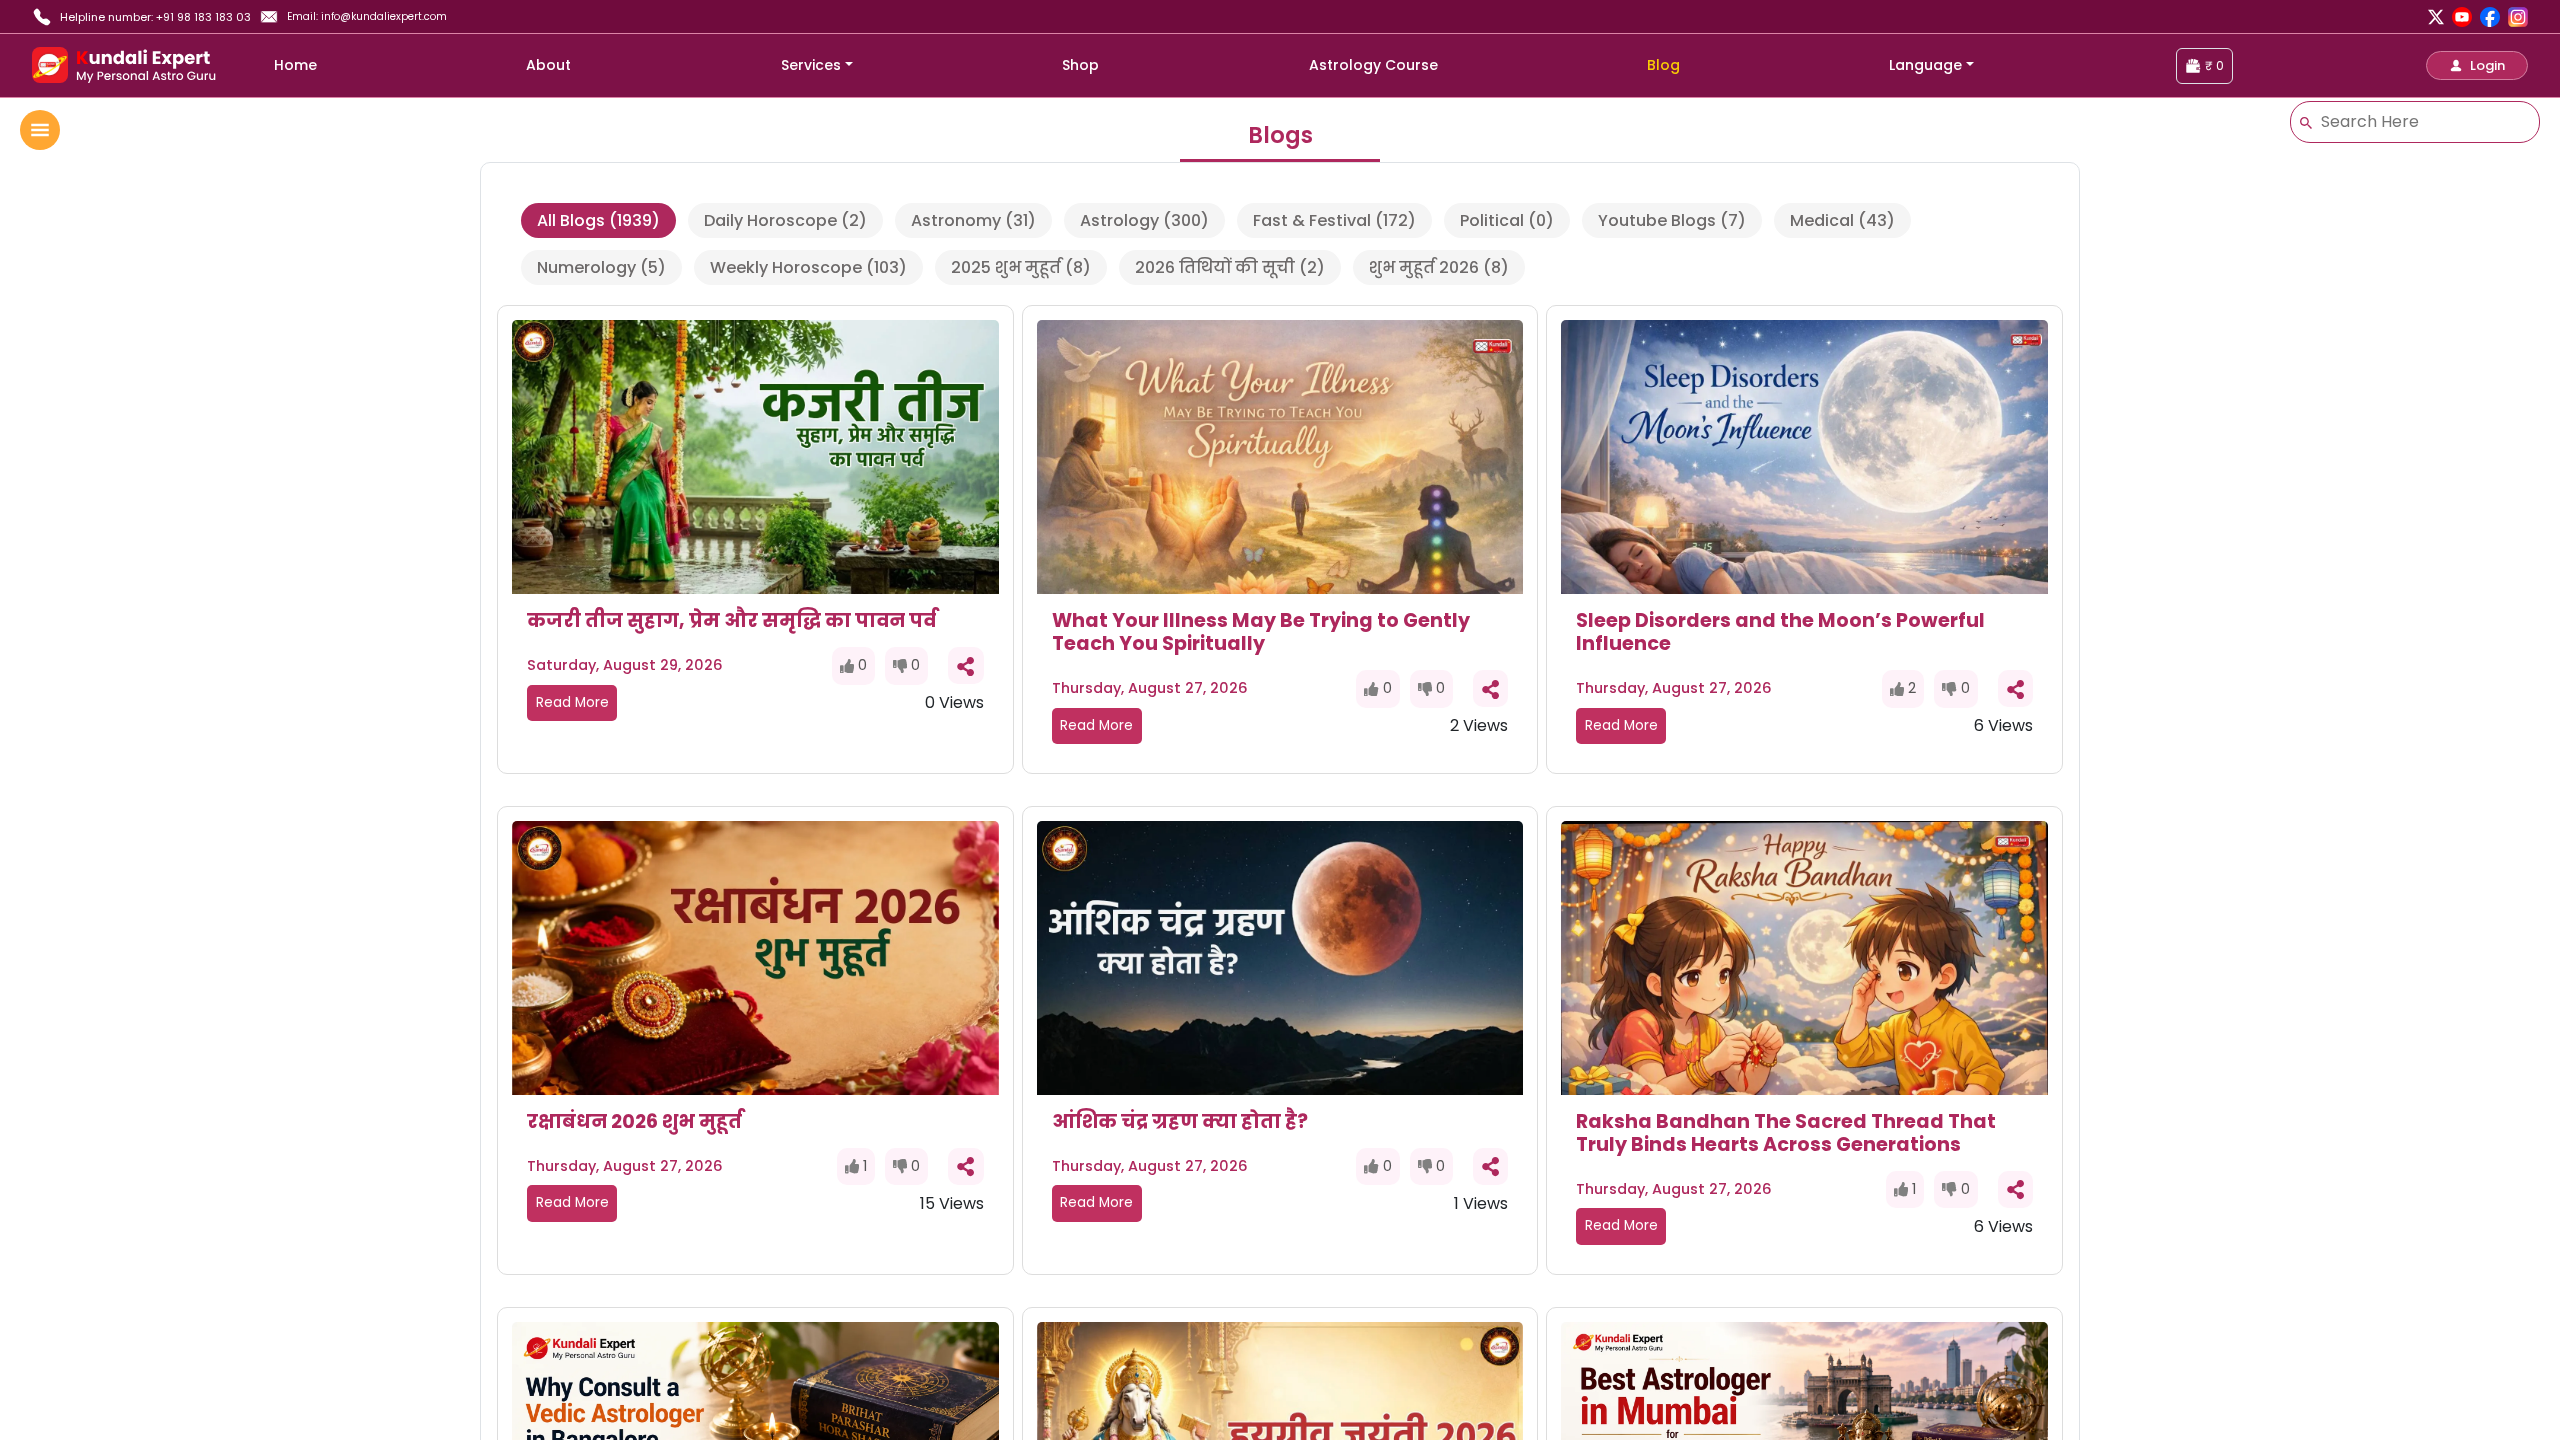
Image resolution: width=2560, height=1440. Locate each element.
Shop (1080, 65)
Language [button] (1925, 65)
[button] (2477, 65)
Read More (572, 702)
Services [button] (811, 65)
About (548, 65)
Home (295, 65)
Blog (1663, 65)
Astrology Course (1373, 65)
